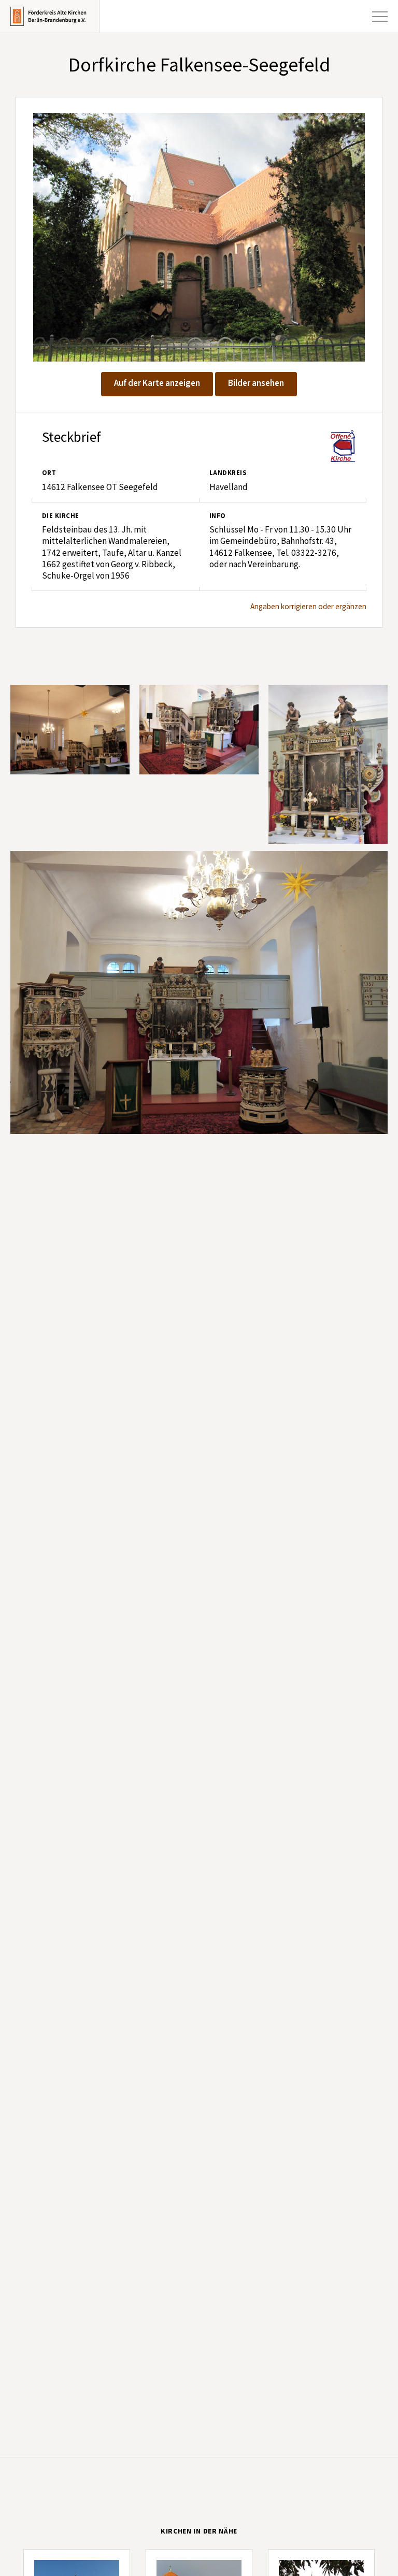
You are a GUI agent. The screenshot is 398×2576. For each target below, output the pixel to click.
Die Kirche (61, 516)
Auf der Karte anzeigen (157, 383)
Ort (49, 473)
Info (218, 516)
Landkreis (228, 473)
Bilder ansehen (256, 383)
